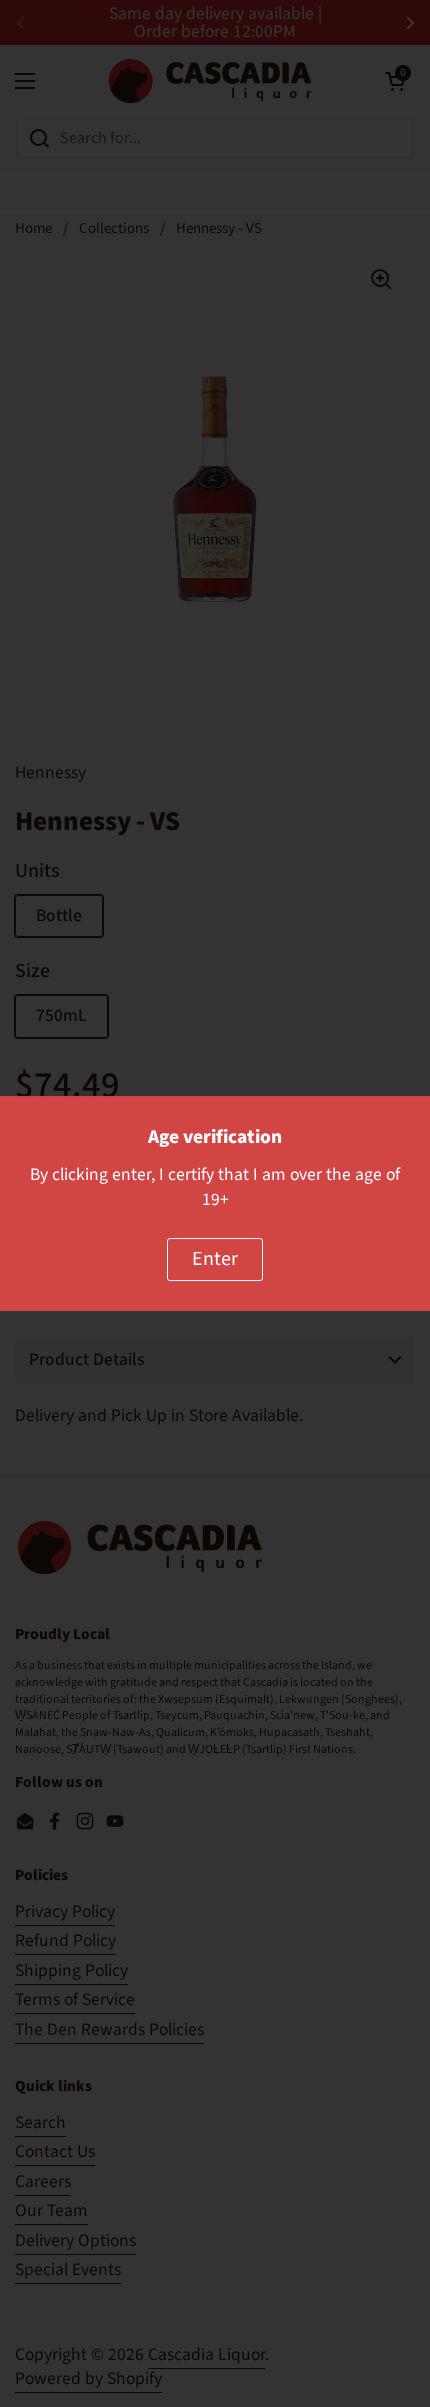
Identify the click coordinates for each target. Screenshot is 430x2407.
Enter (215, 1259)
